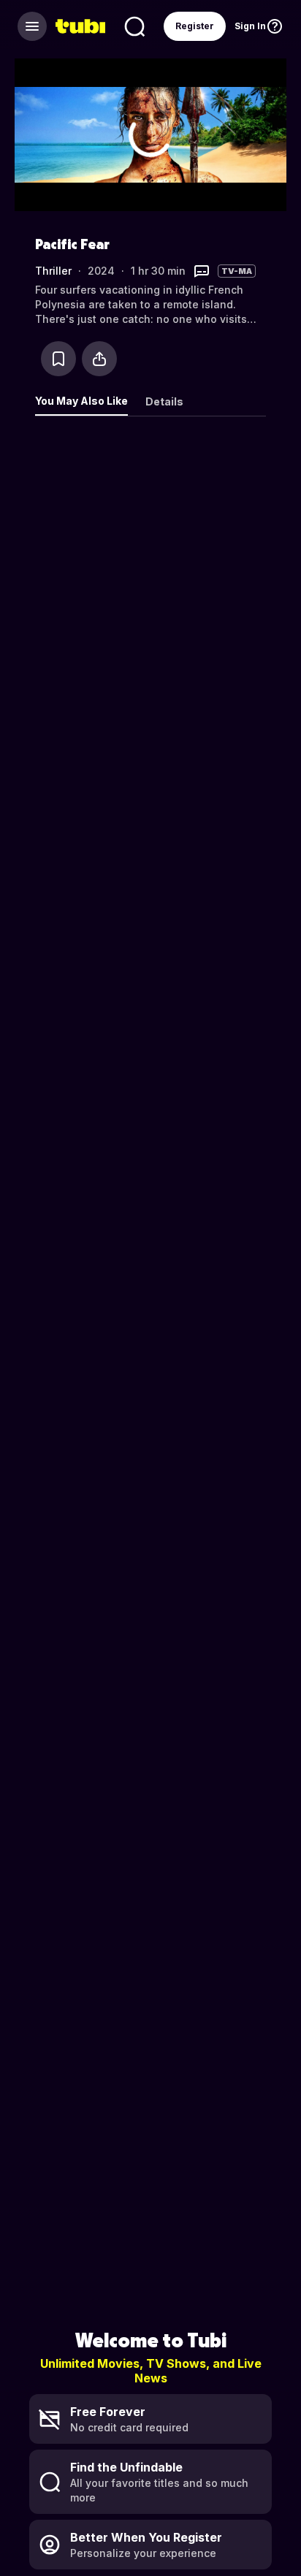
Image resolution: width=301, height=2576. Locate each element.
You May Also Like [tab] (81, 401)
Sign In (250, 26)
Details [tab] (164, 401)
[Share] (99, 359)
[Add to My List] (58, 359)
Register (195, 26)
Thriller (53, 271)
